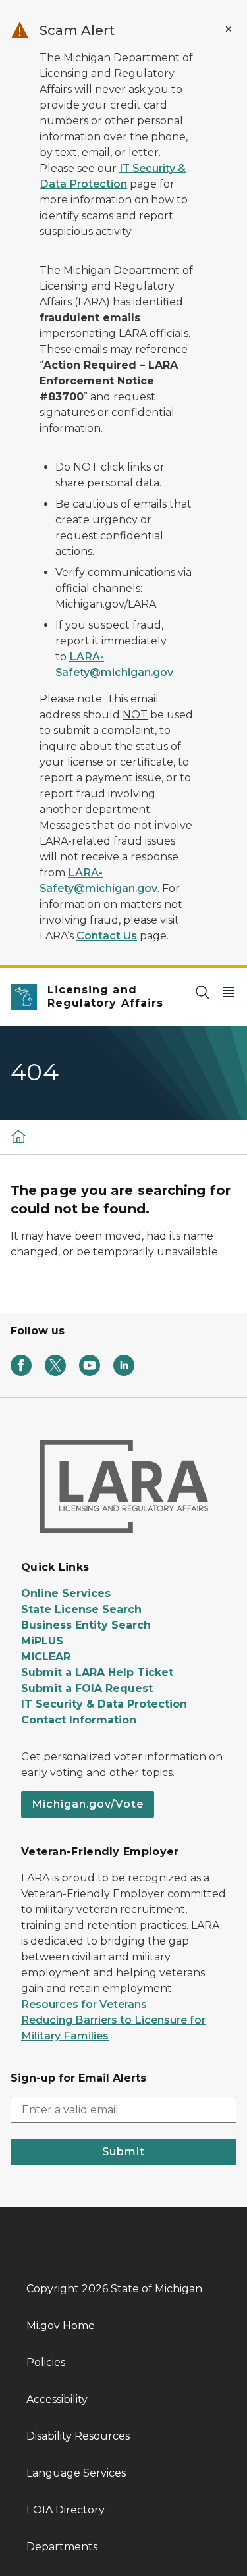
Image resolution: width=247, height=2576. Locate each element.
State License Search (81, 1609)
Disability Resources (78, 2436)
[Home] (18, 1136)
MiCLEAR (46, 1657)
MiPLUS (42, 1641)
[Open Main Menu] (229, 992)
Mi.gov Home (61, 2326)
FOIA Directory (66, 2510)
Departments (62, 2547)
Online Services (66, 1593)
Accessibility (57, 2399)
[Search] (202, 992)
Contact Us (107, 936)
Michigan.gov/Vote (88, 1804)
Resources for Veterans (84, 2004)
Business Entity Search (86, 1625)
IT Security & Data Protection (104, 1704)
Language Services (76, 2473)
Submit (123, 2152)
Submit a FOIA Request (87, 1688)
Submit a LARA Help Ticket (97, 1672)
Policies (46, 2362)
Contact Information (79, 1720)
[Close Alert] (229, 29)
